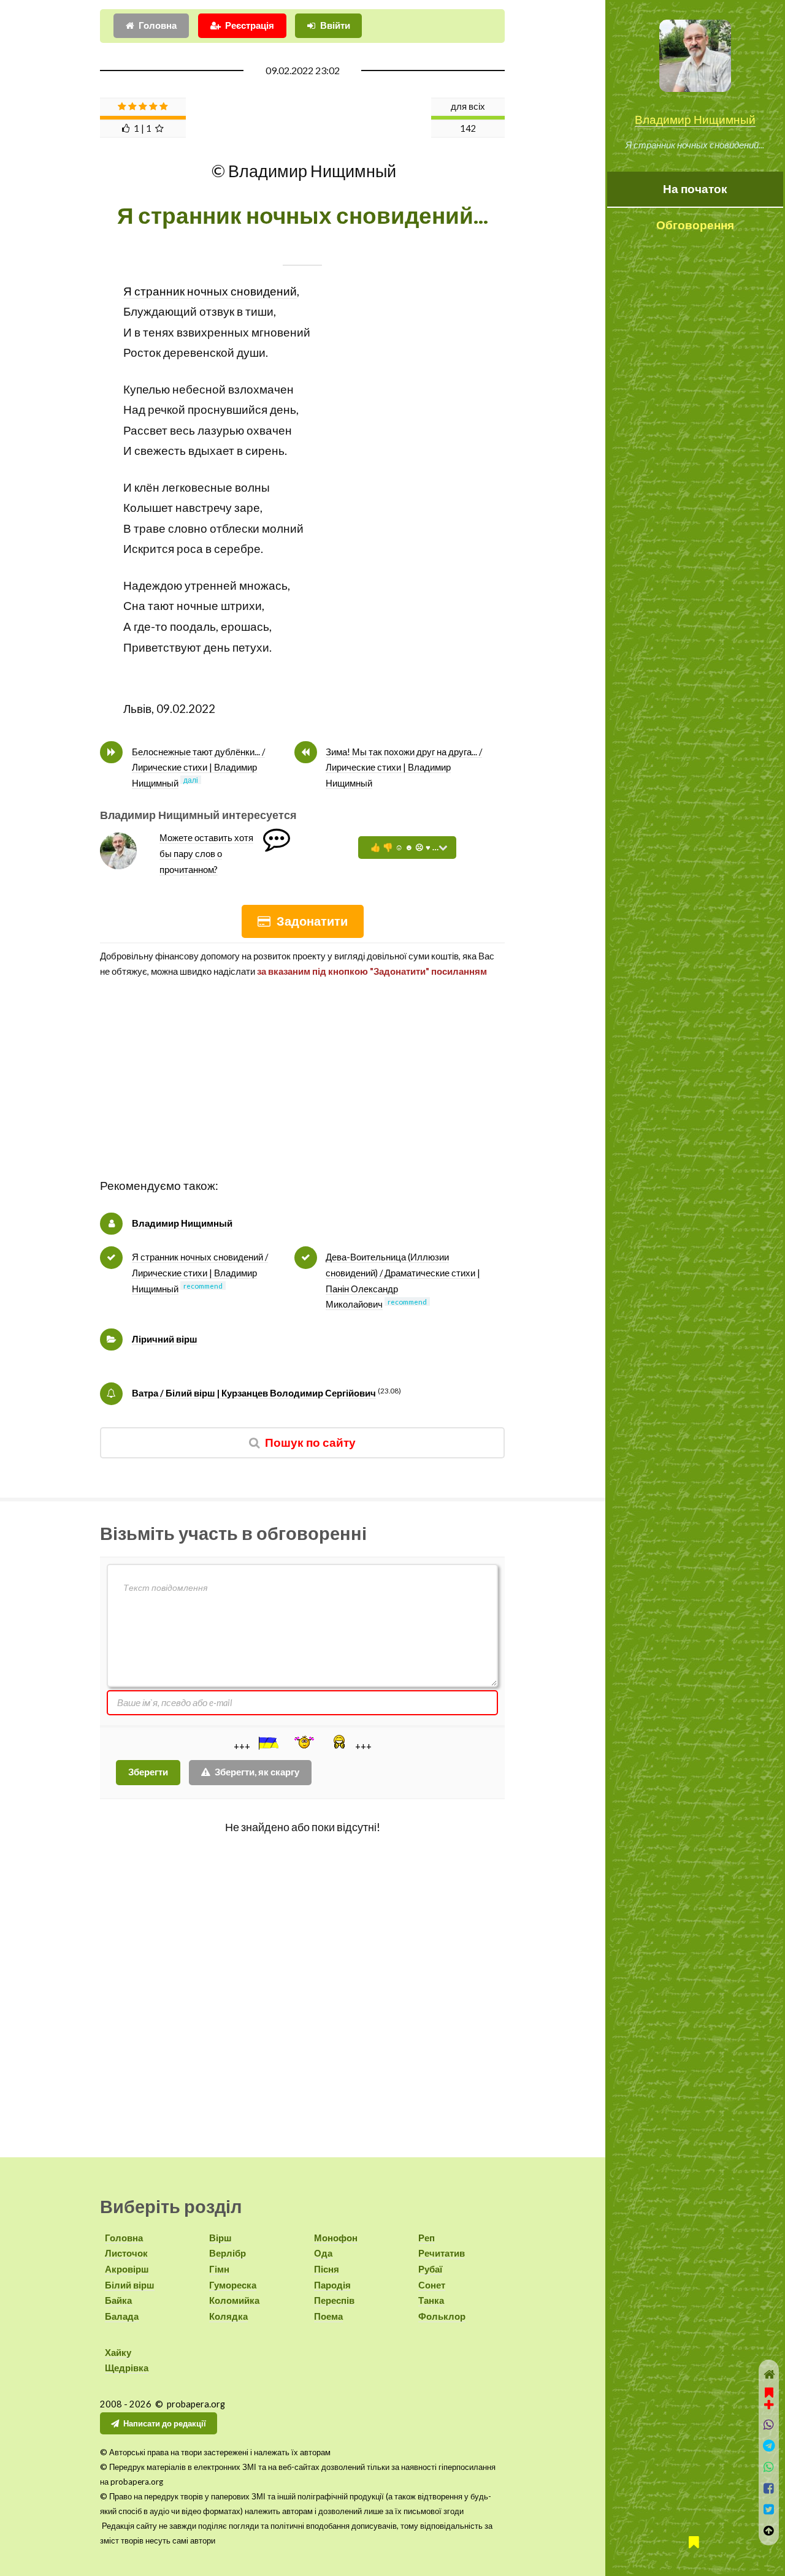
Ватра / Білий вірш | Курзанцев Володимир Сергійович (254, 1393)
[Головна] (769, 2375)
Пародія (332, 2285)
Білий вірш (130, 2285)
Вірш (220, 2238)
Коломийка (234, 2300)
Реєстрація (250, 25)
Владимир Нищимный (695, 120)
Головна (158, 25)
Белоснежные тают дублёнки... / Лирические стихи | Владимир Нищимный (198, 768)
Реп (427, 2238)
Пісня (327, 2269)
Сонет (432, 2285)
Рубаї (430, 2269)
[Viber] (769, 2425)
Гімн (219, 2269)
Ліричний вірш (165, 1339)
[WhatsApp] (769, 2467)
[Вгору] (769, 2531)
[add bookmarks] (769, 2397)
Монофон (336, 2238)
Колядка (228, 2316)
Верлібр (228, 2253)
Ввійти (335, 25)
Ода (323, 2253)
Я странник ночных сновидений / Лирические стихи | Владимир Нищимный (200, 1273)
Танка (431, 2300)
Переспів (334, 2300)
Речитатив (442, 2253)
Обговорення (695, 225)
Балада (122, 2316)
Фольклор (442, 2316)
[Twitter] (769, 2509)
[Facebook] (769, 2489)
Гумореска (233, 2285)
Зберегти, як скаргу (257, 1772)
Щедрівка (127, 2368)
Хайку (118, 2353)
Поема (328, 2316)
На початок (695, 189)
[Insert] (267, 1743)
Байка (118, 2300)
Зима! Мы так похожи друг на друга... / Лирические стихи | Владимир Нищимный (404, 768)
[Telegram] (769, 2446)
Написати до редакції (165, 2423)
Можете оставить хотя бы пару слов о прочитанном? (206, 853)
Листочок (126, 2253)
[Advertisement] (302, 1090)
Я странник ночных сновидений (210, 291)
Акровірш (127, 2269)
